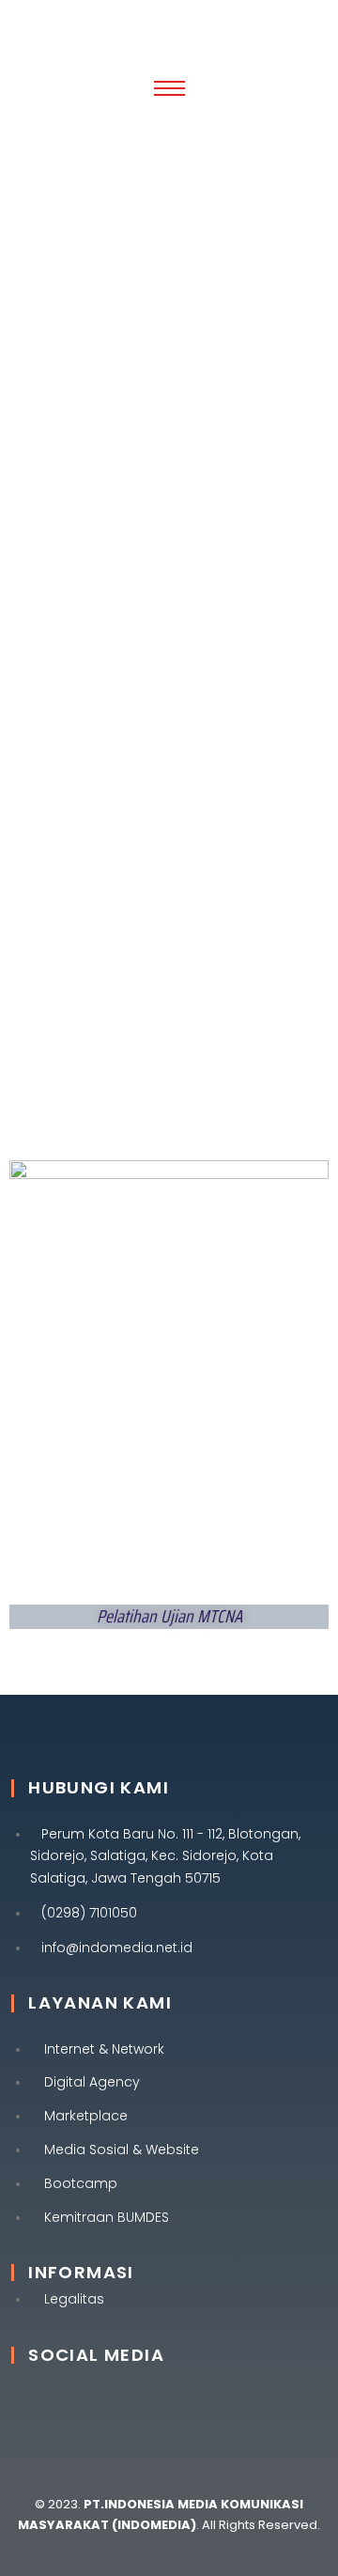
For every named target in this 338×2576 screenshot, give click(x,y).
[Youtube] (226, 2406)
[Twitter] (162, 2406)
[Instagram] (99, 2406)
